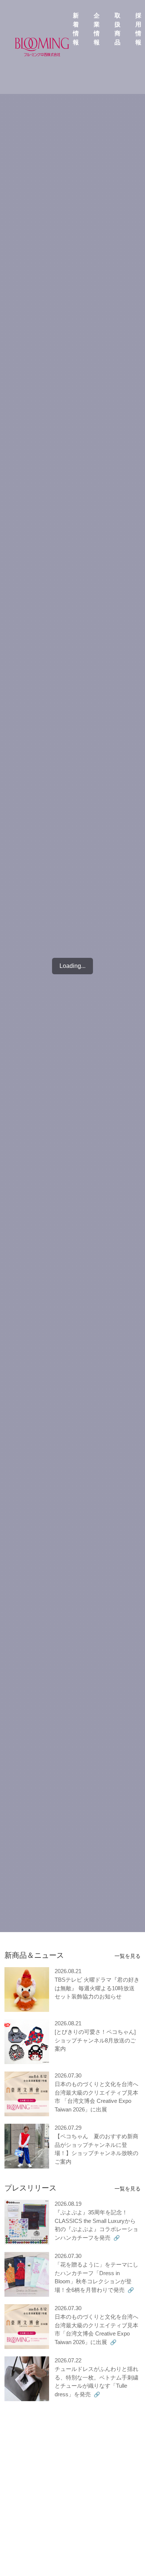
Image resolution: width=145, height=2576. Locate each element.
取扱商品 (117, 29)
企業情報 (97, 29)
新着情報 (76, 29)
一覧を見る (128, 1956)
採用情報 (138, 29)
